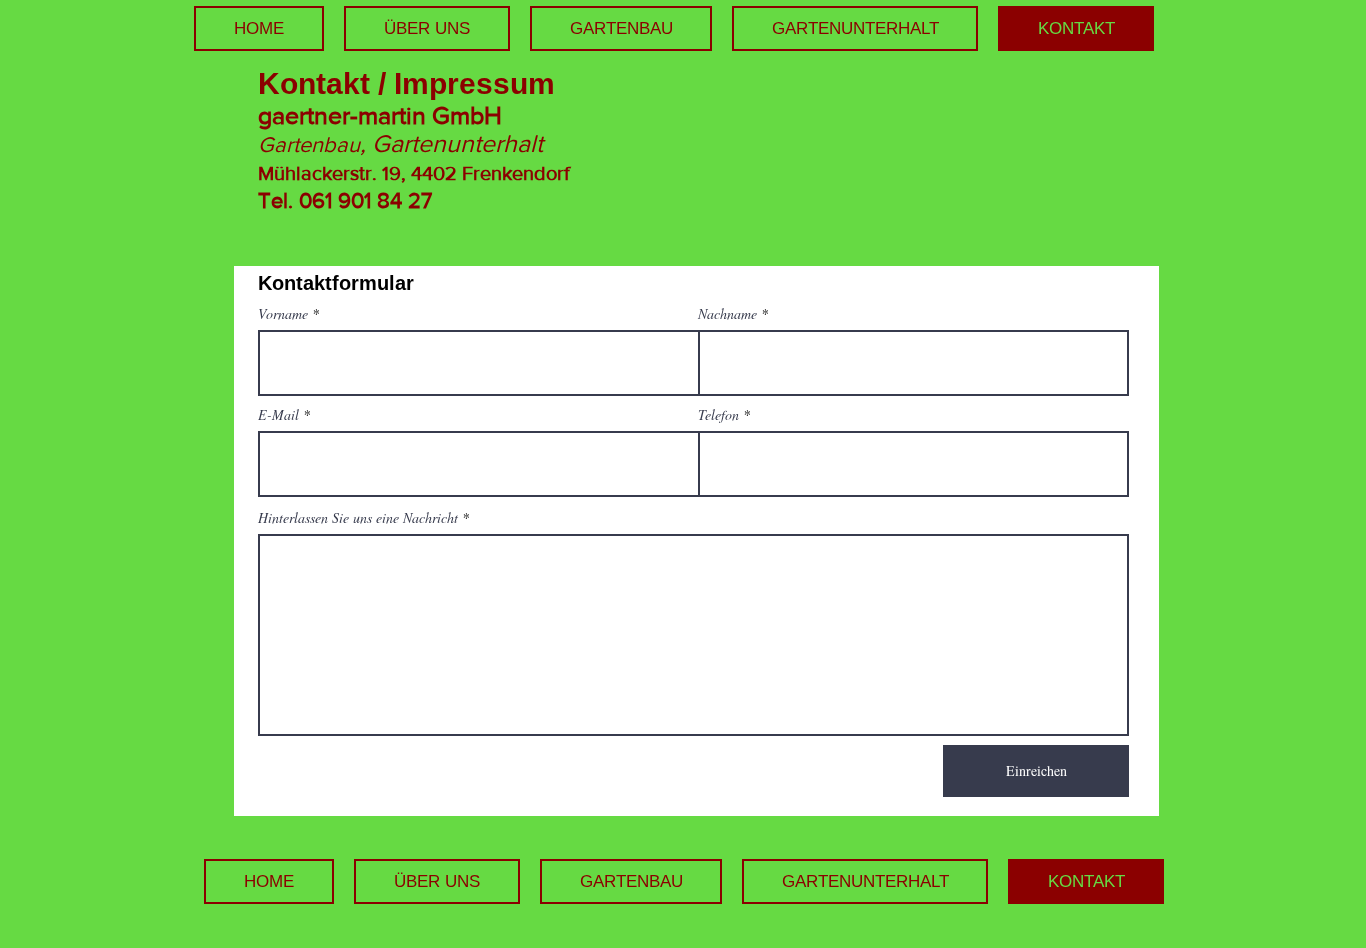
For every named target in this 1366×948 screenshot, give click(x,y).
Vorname (283, 314)
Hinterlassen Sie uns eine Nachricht (358, 518)
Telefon (718, 415)
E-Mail (278, 415)
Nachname (727, 314)
